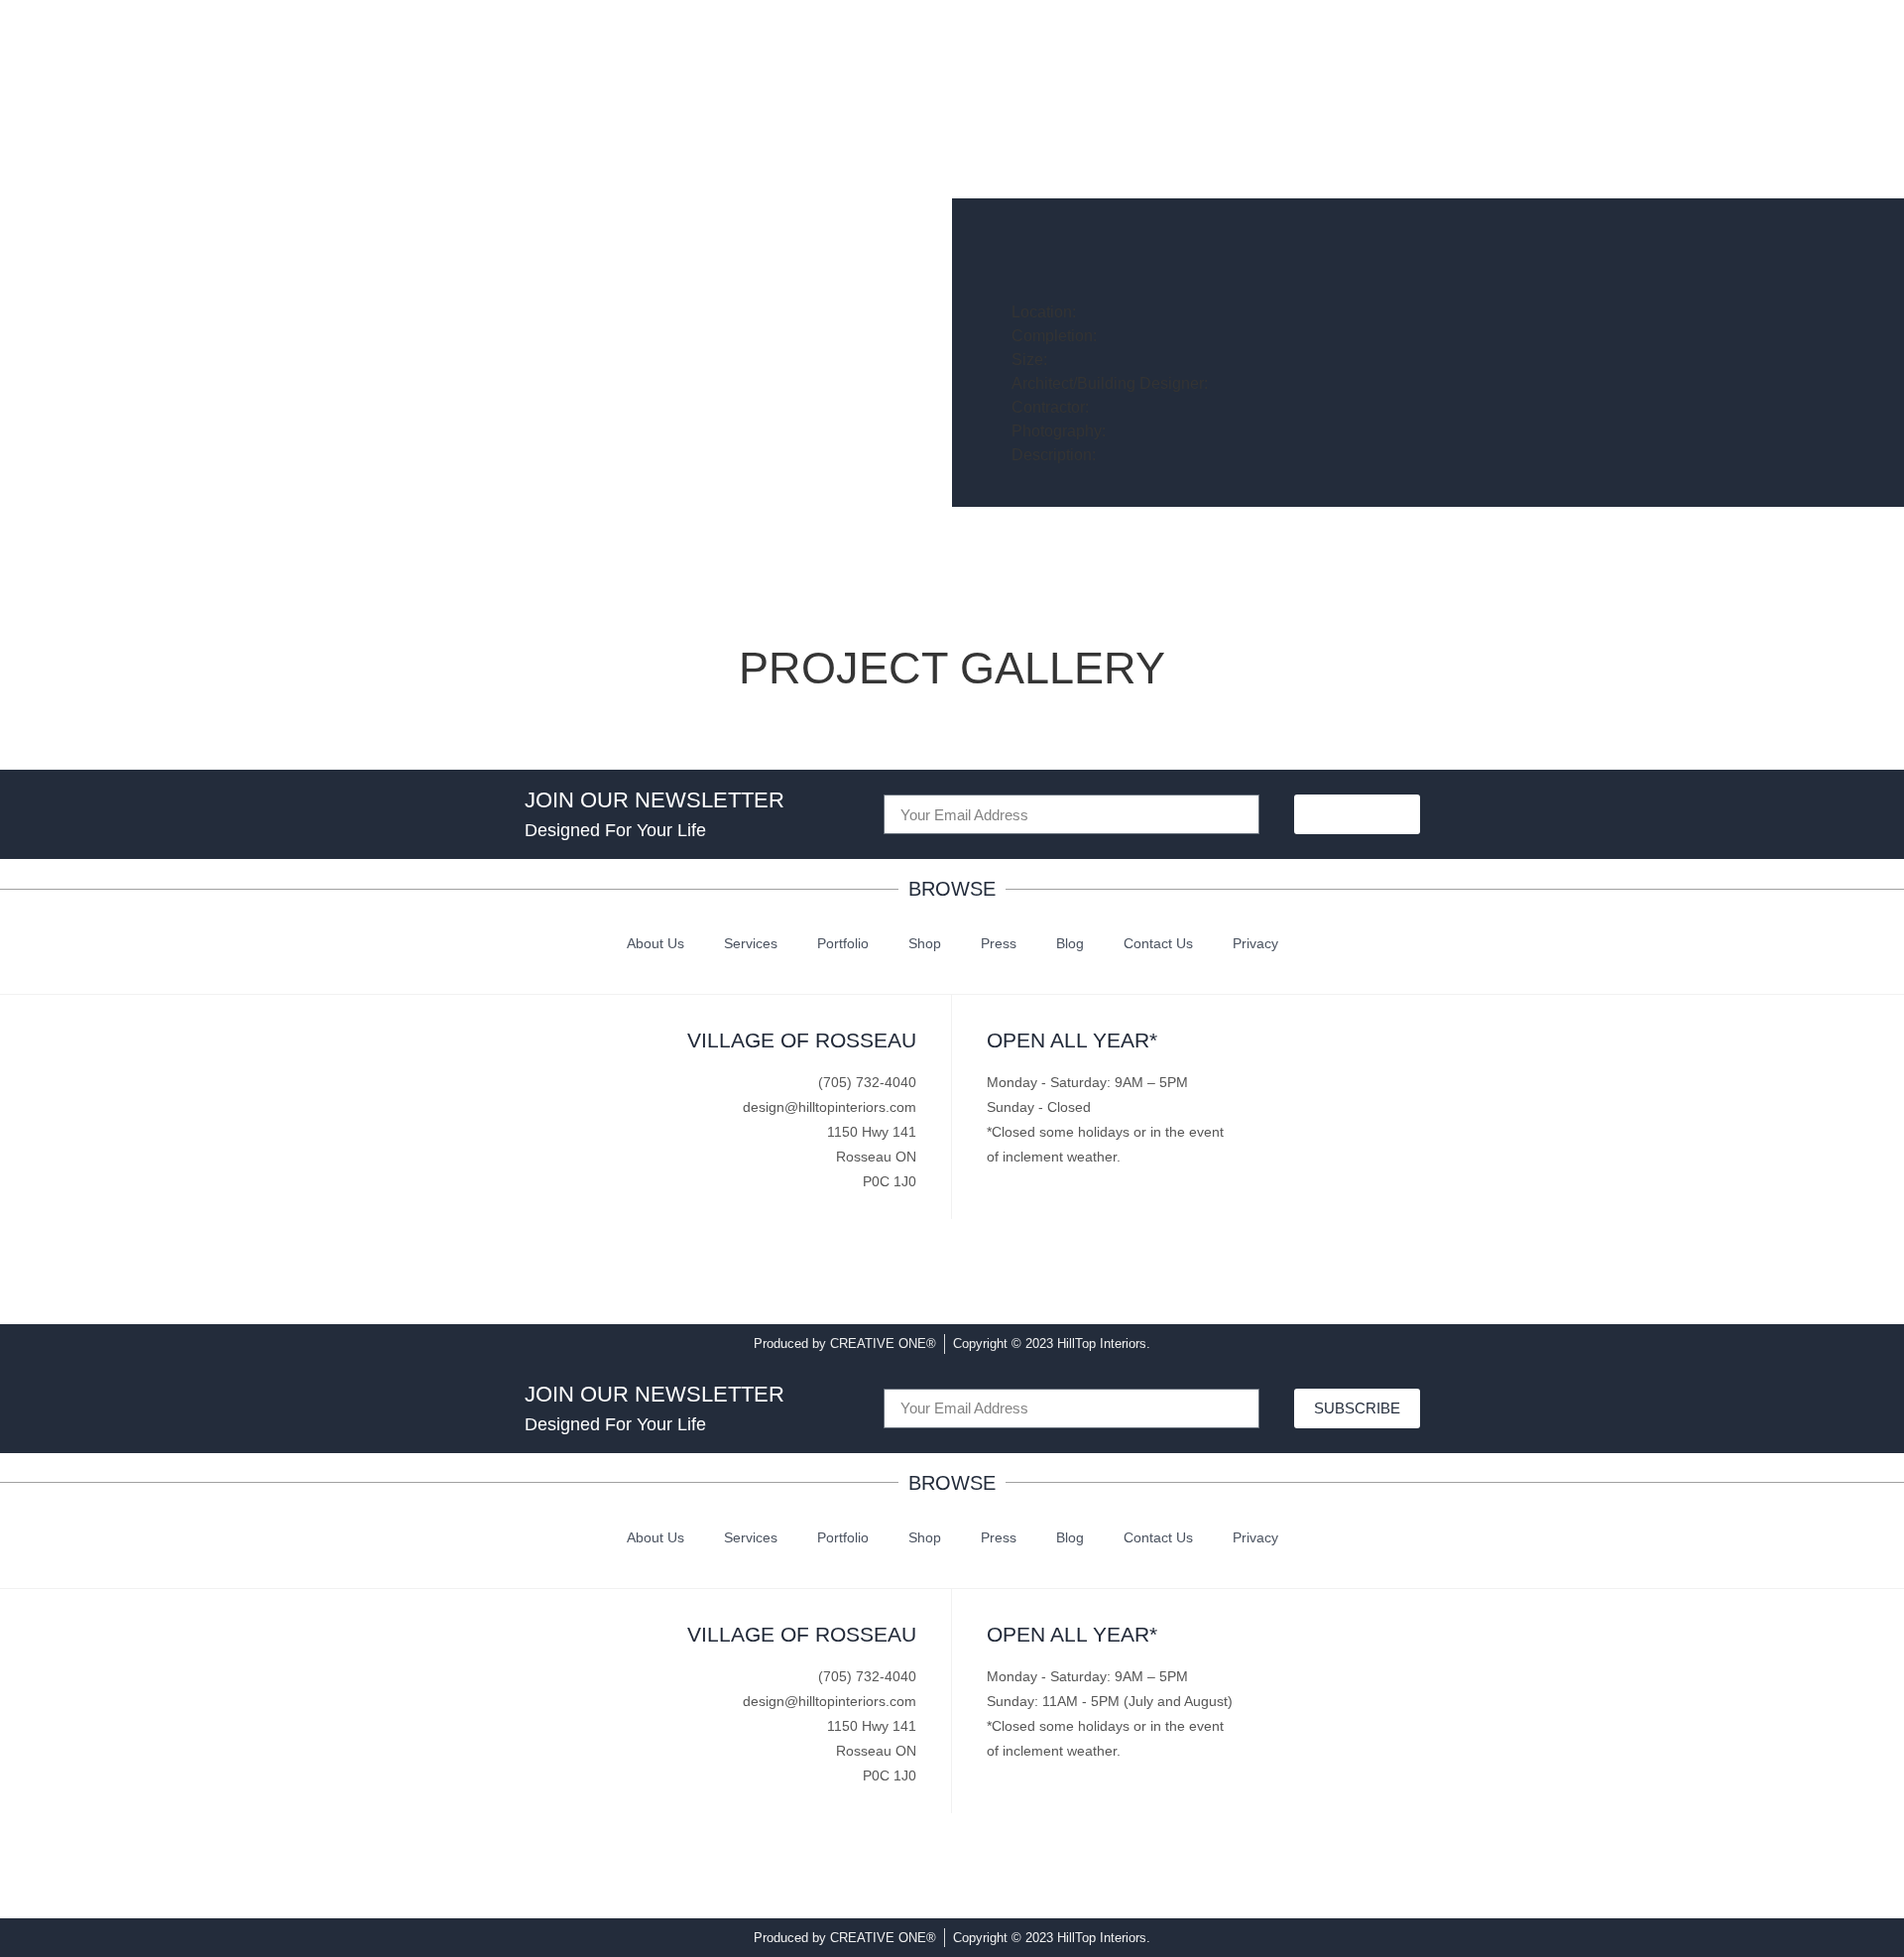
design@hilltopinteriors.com (830, 1107)
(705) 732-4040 (867, 1082)
